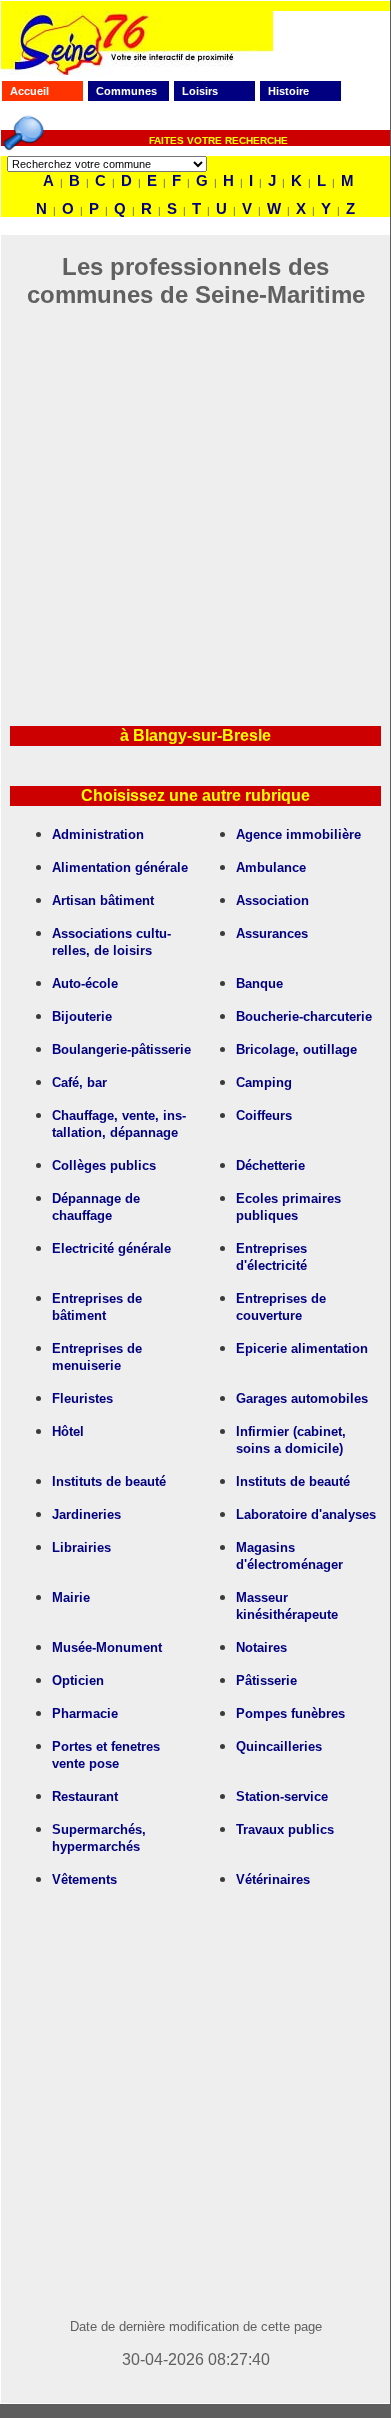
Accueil (29, 91)
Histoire (288, 91)
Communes (126, 91)
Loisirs (200, 91)
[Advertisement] (195, 504)
